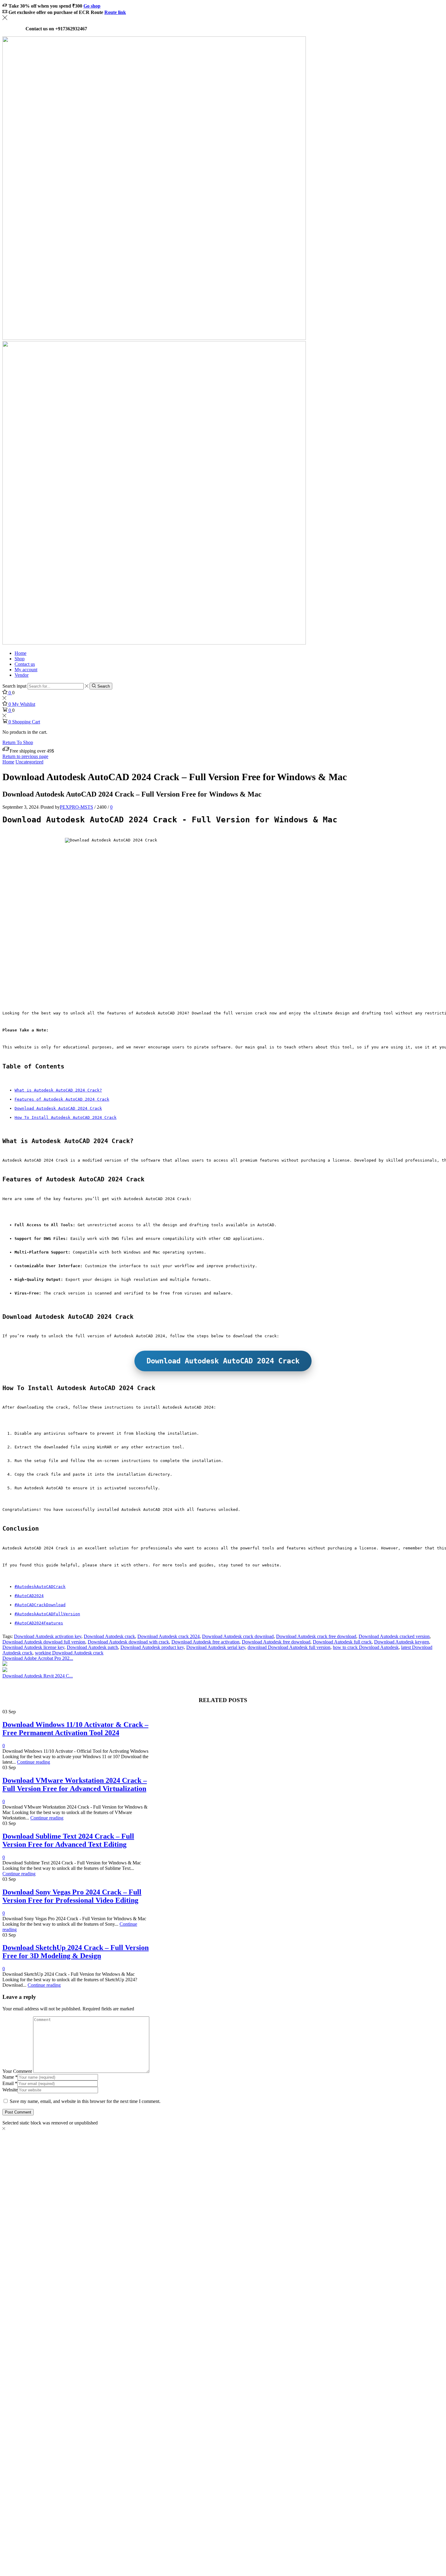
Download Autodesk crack (109, 1636)
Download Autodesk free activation (205, 1642)
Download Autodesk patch (92, 1647)
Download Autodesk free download (276, 1642)
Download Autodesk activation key (48, 1636)
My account (26, 670)
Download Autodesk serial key (216, 1647)
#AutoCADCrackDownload (40, 1605)
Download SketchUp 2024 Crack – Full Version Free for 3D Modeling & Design (76, 1952)
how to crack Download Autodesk (366, 1647)
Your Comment (17, 2071)
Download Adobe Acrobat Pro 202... (38, 1658)
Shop (20, 659)
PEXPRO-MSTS (76, 807)
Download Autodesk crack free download (316, 1636)
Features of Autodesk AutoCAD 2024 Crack (62, 1099)
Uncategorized (29, 762)
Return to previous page (25, 756)
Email (10, 2083)
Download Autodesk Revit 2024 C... (38, 1676)
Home (20, 653)
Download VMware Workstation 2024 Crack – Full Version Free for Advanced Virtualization (75, 1784)
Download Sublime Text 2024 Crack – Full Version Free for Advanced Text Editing (68, 1840)
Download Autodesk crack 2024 (169, 1636)
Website (10, 2090)
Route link (115, 12)
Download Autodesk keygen (402, 1642)
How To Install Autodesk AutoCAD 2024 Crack (66, 1117)
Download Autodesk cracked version (394, 1636)
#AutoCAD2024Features (39, 1623)
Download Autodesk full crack (342, 1642)
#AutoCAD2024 (29, 1596)
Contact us (25, 664)
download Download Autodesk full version (289, 1647)
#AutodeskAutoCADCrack (40, 1587)
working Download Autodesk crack (69, 1653)
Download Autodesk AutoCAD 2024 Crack (58, 1108)
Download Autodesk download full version (44, 1642)
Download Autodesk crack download (238, 1636)
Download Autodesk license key (33, 1647)
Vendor (22, 675)
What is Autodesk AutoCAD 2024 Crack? (58, 1090)
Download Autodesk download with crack (128, 1642)
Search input (14, 686)
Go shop (92, 6)
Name (10, 2077)
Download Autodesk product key (152, 1647)
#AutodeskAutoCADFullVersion (47, 1614)
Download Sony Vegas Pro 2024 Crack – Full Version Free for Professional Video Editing (72, 1896)
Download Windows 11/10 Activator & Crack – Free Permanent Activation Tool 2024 (75, 1729)
